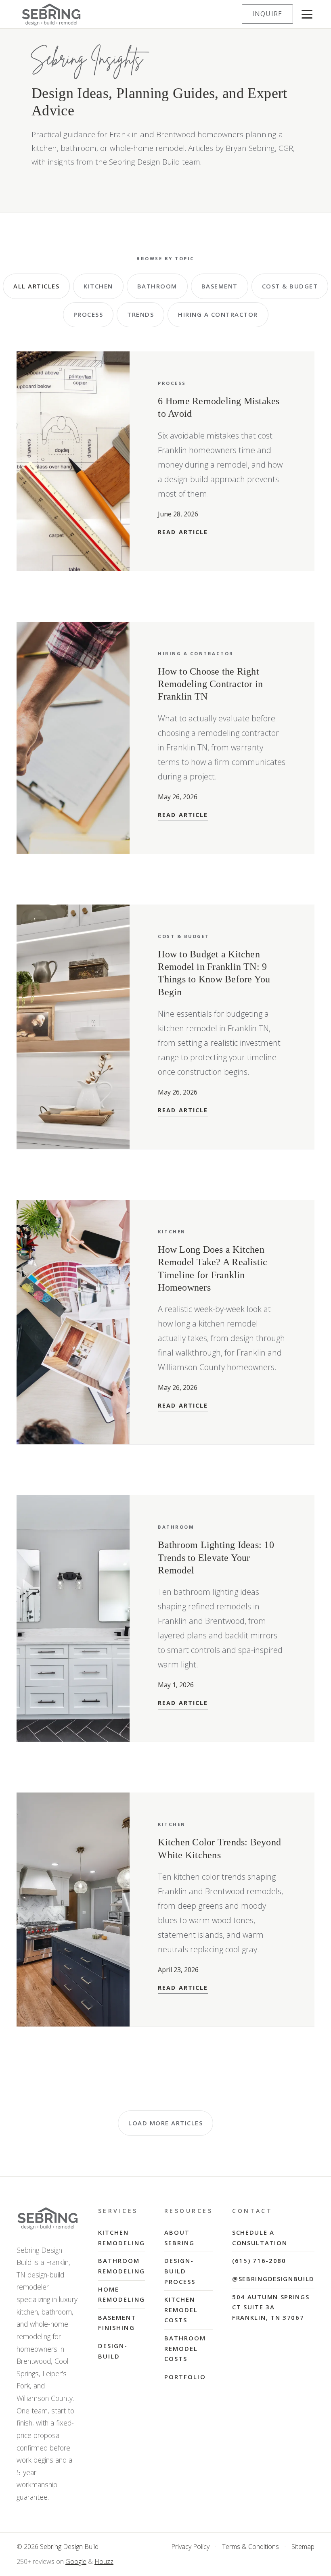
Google (76, 2561)
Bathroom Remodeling (122, 2266)
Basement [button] (220, 286)
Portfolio (185, 2377)
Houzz (104, 2561)
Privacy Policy (190, 2547)
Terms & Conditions (250, 2547)
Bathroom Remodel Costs (185, 2348)
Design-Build (113, 2351)
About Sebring (180, 2238)
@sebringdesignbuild (273, 2279)
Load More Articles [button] (165, 2123)
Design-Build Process (180, 2271)
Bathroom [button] (157, 286)
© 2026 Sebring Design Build (58, 2547)
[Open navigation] (307, 14)
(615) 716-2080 (259, 2261)
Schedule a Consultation (260, 2238)
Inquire (267, 14)
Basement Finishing (117, 2323)
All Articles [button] (36, 286)
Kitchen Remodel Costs (181, 2310)
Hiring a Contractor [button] (218, 314)
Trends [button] (140, 314)
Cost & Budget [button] (290, 286)
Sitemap (303, 2547)
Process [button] (88, 314)
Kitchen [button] (98, 286)
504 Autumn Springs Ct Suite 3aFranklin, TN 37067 (271, 2307)
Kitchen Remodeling (122, 2238)
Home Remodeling (122, 2294)
